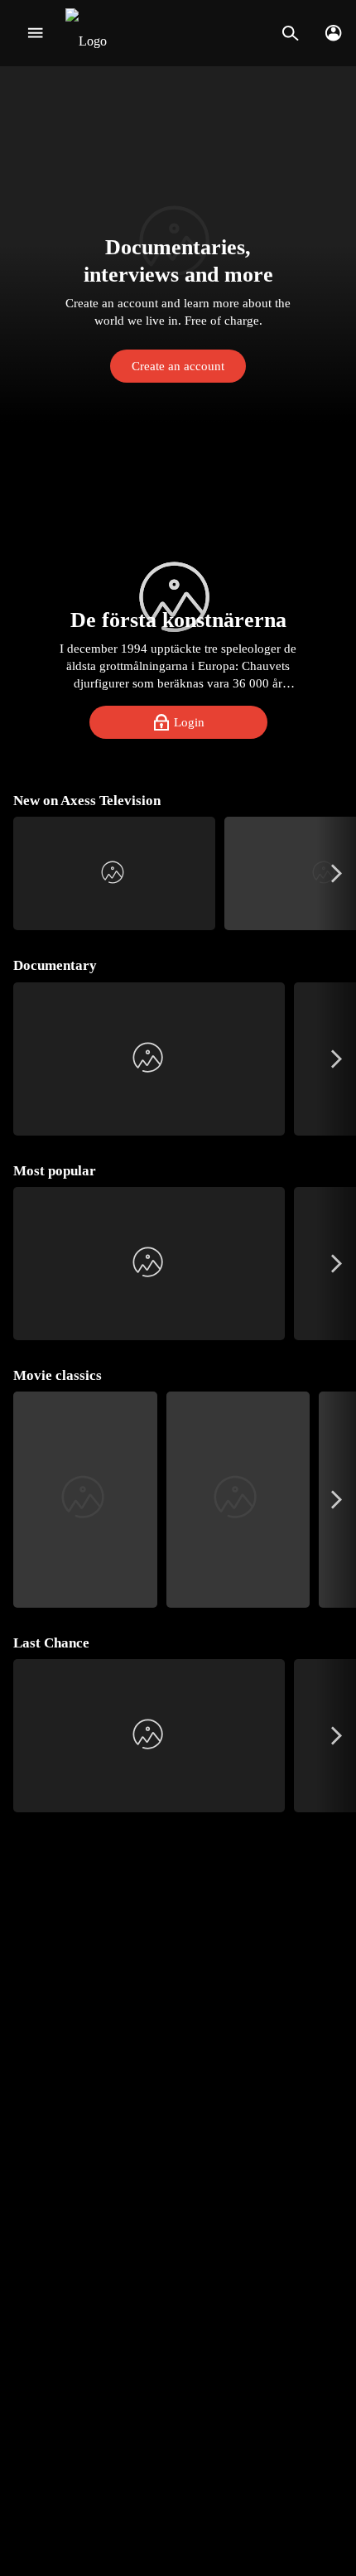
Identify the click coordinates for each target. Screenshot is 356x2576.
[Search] (290, 33)
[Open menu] (35, 33)
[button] (178, 244)
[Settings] (333, 33)
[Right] (337, 873)
